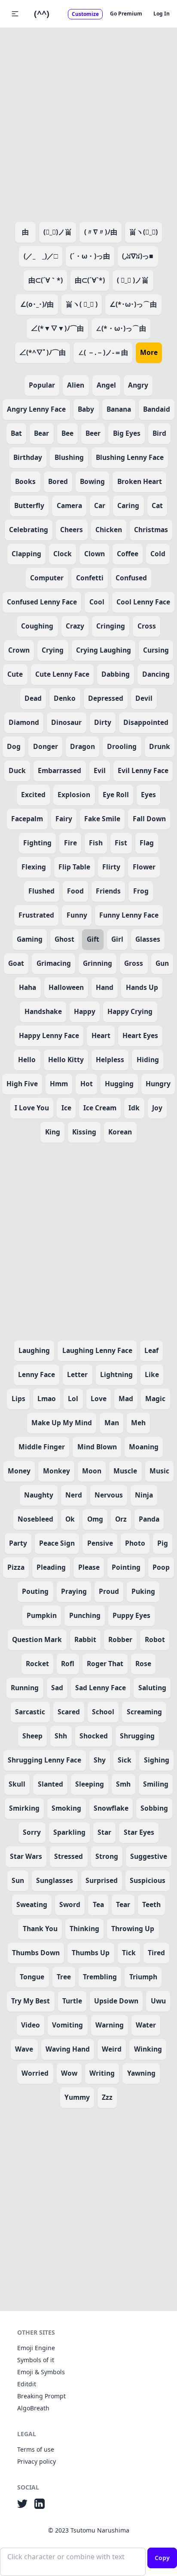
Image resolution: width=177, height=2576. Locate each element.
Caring (128, 505)
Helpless (110, 1060)
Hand (105, 987)
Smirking (24, 1808)
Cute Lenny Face (62, 674)
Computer (47, 578)
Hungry (158, 1084)
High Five (22, 1084)
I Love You (32, 1108)
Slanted (50, 1784)
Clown (95, 554)
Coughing (37, 626)
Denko (65, 698)
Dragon (82, 746)
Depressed (106, 698)
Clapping (26, 554)
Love (99, 1399)
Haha (27, 987)
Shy (100, 1760)
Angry (138, 385)
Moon (92, 1471)
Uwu (158, 2001)
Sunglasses (55, 1880)
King (53, 1132)
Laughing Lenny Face (97, 1350)
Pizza (16, 1567)
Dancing (156, 674)
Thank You (40, 1929)
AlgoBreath (33, 2408)
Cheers (72, 530)
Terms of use (36, 2449)
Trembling (100, 1977)
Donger (46, 746)
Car (100, 505)
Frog (141, 891)
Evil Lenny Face (143, 770)
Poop (161, 1567)
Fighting (37, 843)
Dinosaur (66, 722)
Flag (147, 843)
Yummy (77, 2097)
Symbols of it (36, 2360)
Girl (117, 939)
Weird (112, 2049)
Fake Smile (102, 819)
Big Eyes (127, 433)
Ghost (64, 939)
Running (25, 1688)
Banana (119, 409)
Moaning (144, 1447)
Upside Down (116, 2001)
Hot (87, 1084)
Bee (67, 433)
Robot (155, 1639)
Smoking (66, 1808)
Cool (97, 602)
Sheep (32, 1736)
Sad (57, 1688)
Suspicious (148, 1880)
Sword (70, 1904)
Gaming (30, 939)
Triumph (143, 1977)
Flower (144, 867)
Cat (157, 505)
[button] (15, 14)
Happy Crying (130, 1011)
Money (19, 1471)
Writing (102, 2073)
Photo (135, 1543)
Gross (134, 963)
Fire (70, 843)
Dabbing (116, 674)
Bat (16, 433)
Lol (73, 1399)
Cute (15, 674)
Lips (18, 1399)
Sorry (32, 1832)
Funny (77, 915)
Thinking (84, 1929)
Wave (24, 2049)
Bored (58, 481)
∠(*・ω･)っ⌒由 (121, 328)
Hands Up (142, 987)
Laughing (34, 1350)
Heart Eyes (140, 1035)
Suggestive (149, 1856)
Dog (14, 746)
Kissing (84, 1132)
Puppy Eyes (131, 1615)
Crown (19, 650)
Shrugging (137, 1736)
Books (25, 481)
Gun (162, 963)
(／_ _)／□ (41, 256)
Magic (155, 1399)
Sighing (157, 1760)
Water (146, 2025)
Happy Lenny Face (49, 1035)
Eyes (148, 795)
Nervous (109, 1495)
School (103, 1712)
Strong (107, 1856)
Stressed (69, 1856)
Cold (158, 554)
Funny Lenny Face (129, 915)
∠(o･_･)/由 (37, 304)
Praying (74, 1591)
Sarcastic (30, 1712)
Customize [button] (85, 14)
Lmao (47, 1399)
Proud (109, 1591)
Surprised (102, 1880)
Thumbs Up (91, 1953)
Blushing (69, 457)
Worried (35, 2073)
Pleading (51, 1567)
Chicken (109, 530)
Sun (18, 1880)
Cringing (111, 626)
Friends (108, 891)
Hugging (119, 1084)
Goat (16, 963)
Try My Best (31, 2001)
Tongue (32, 1977)
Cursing (156, 650)
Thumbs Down (36, 1953)
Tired (156, 1953)
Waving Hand (68, 2049)
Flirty (111, 867)
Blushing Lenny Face (130, 457)
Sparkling (69, 1832)
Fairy (64, 819)
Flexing (34, 867)
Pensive (100, 1543)
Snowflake (111, 1808)
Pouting (35, 1591)
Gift (93, 939)
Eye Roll (116, 795)
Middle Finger (42, 1447)
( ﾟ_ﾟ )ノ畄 (133, 280)
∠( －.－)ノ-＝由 (103, 352)
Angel (106, 385)
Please (89, 1567)
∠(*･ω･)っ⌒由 (133, 304)
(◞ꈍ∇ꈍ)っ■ (138, 256)
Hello (27, 1060)
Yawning (141, 2073)
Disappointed (146, 722)
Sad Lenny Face (101, 1688)
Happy (85, 1011)
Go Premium (126, 14)
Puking (143, 1591)
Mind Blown (97, 1447)
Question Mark (37, 1639)
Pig (163, 1543)
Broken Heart (140, 481)
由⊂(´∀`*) (90, 280)
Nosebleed (35, 1519)
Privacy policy (37, 2461)
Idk (134, 1108)
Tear (123, 1904)
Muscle (125, 1471)
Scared (69, 1712)
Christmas (151, 530)
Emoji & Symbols (41, 2372)
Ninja (144, 1495)
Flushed (41, 891)
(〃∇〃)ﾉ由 (101, 232)
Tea (98, 1904)
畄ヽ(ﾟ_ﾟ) (143, 232)
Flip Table (74, 867)
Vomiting (67, 2025)
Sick (125, 1760)
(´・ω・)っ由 (90, 256)
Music (159, 1471)
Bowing (92, 481)
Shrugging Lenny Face (44, 1760)
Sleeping (90, 1784)
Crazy (75, 626)
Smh (123, 1784)
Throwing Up (133, 1929)
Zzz (107, 2097)
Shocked (94, 1736)
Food (75, 891)
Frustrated (36, 915)
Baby (86, 409)
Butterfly (29, 505)
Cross (147, 626)
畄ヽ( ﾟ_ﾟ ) (82, 304)
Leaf (151, 1350)
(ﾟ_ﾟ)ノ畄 (58, 232)
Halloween (66, 987)
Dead (33, 698)
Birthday (28, 457)
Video (31, 2025)
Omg (95, 1519)
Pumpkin (42, 1615)
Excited (33, 795)
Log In (162, 14)
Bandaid (157, 409)
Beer (93, 433)
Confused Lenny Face (42, 602)
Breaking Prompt (41, 2396)
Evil (100, 770)
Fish (96, 843)
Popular (42, 385)
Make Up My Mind (62, 1423)
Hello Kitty (66, 1060)
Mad (126, 1399)
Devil (144, 698)
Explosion (74, 795)
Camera (69, 505)
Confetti (90, 578)
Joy (157, 1108)
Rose (143, 1664)
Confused (131, 578)
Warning (110, 2025)
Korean (120, 1132)
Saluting (152, 1688)
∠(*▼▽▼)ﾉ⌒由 (57, 328)
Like (152, 1374)
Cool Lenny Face (143, 602)
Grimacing (54, 963)
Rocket (37, 1664)
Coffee (128, 554)
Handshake (43, 1011)
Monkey (56, 1471)
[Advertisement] (88, 123)
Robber (120, 1639)
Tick (129, 1953)
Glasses (148, 939)
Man (112, 1423)
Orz (121, 1519)
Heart (101, 1035)
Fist (121, 843)
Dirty (103, 722)
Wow (69, 2073)
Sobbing (154, 1808)
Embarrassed (60, 770)
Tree (64, 1977)
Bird (159, 433)
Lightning (116, 1374)
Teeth (151, 1904)
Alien (76, 385)
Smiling (156, 1784)
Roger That (105, 1664)
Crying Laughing (104, 650)
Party (18, 1543)
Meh (138, 1423)
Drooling (122, 746)
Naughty (39, 1495)
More (149, 352)
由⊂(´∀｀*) (46, 280)
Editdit (27, 2384)
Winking (148, 2049)
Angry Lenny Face (36, 409)
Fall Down (149, 819)
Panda (149, 1519)
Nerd (74, 1495)
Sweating (32, 1904)
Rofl (68, 1664)
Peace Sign (57, 1543)
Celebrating (29, 530)
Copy (162, 2558)
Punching (85, 1615)
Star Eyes (139, 1832)
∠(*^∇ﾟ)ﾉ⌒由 (43, 352)
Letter (77, 1374)
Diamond (24, 722)
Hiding (148, 1060)
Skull (17, 1784)
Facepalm (27, 819)
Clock (63, 554)
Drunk (160, 746)
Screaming (144, 1712)
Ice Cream (100, 1108)
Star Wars (26, 1856)
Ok (70, 1519)
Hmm (59, 1084)
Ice (66, 1108)
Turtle (72, 2001)
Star (104, 1832)
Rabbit (85, 1639)
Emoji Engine (36, 2348)
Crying (53, 650)
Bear (41, 433)
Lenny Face (37, 1374)
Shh (61, 1736)
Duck (17, 770)
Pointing (126, 1567)
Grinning (98, 963)
